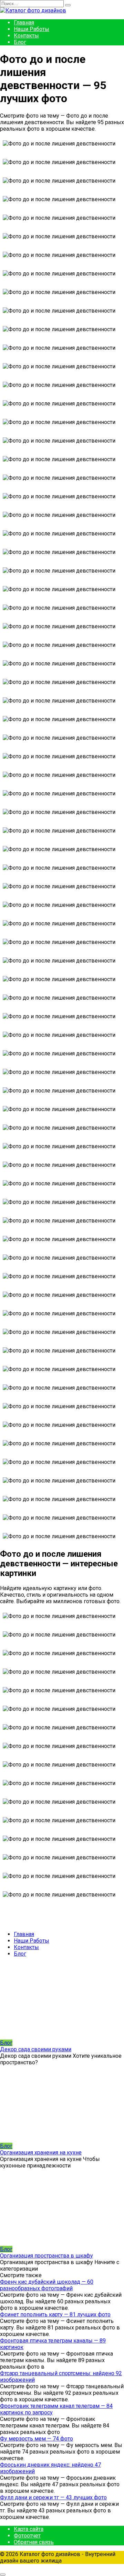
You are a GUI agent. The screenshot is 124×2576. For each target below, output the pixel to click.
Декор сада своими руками (36, 2049)
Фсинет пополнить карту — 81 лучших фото (55, 2314)
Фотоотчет (27, 2536)
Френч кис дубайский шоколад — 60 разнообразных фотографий (47, 2285)
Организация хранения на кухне (41, 2153)
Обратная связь (34, 2542)
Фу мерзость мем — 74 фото (37, 2439)
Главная (24, 23)
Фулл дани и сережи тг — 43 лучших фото (53, 2497)
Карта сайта (29, 2529)
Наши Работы (32, 29)
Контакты (26, 36)
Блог (20, 42)
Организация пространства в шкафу (46, 2256)
